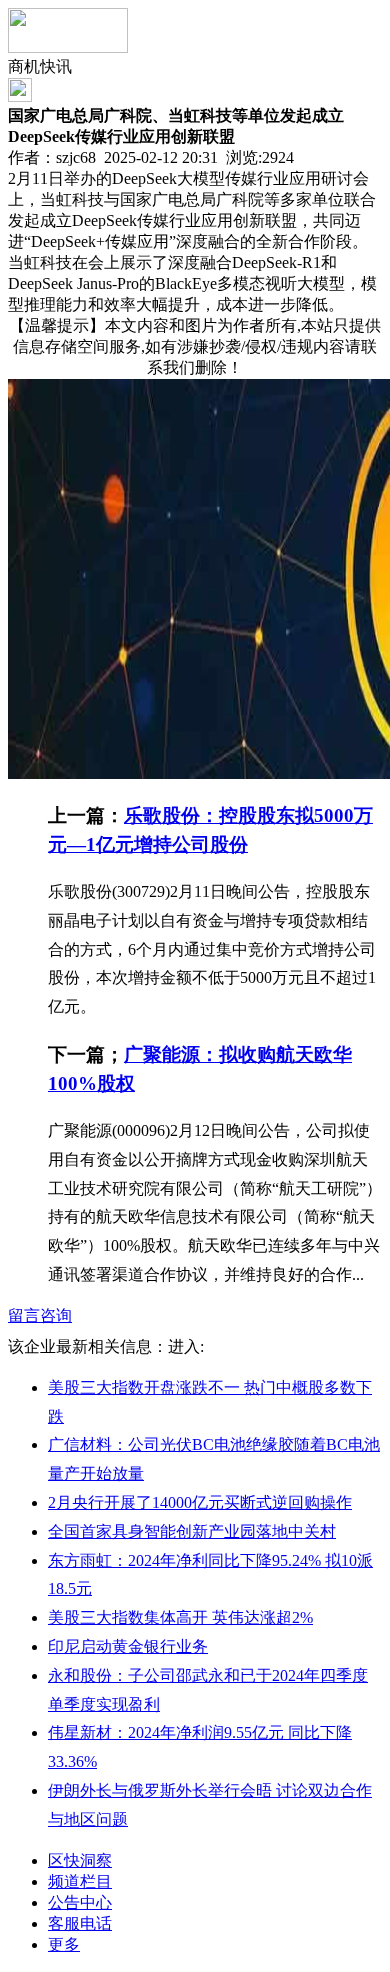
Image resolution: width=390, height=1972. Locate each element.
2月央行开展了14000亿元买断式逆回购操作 (200, 1502)
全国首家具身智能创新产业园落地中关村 (192, 1531)
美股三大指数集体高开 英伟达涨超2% (180, 1617)
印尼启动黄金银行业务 (128, 1646)
